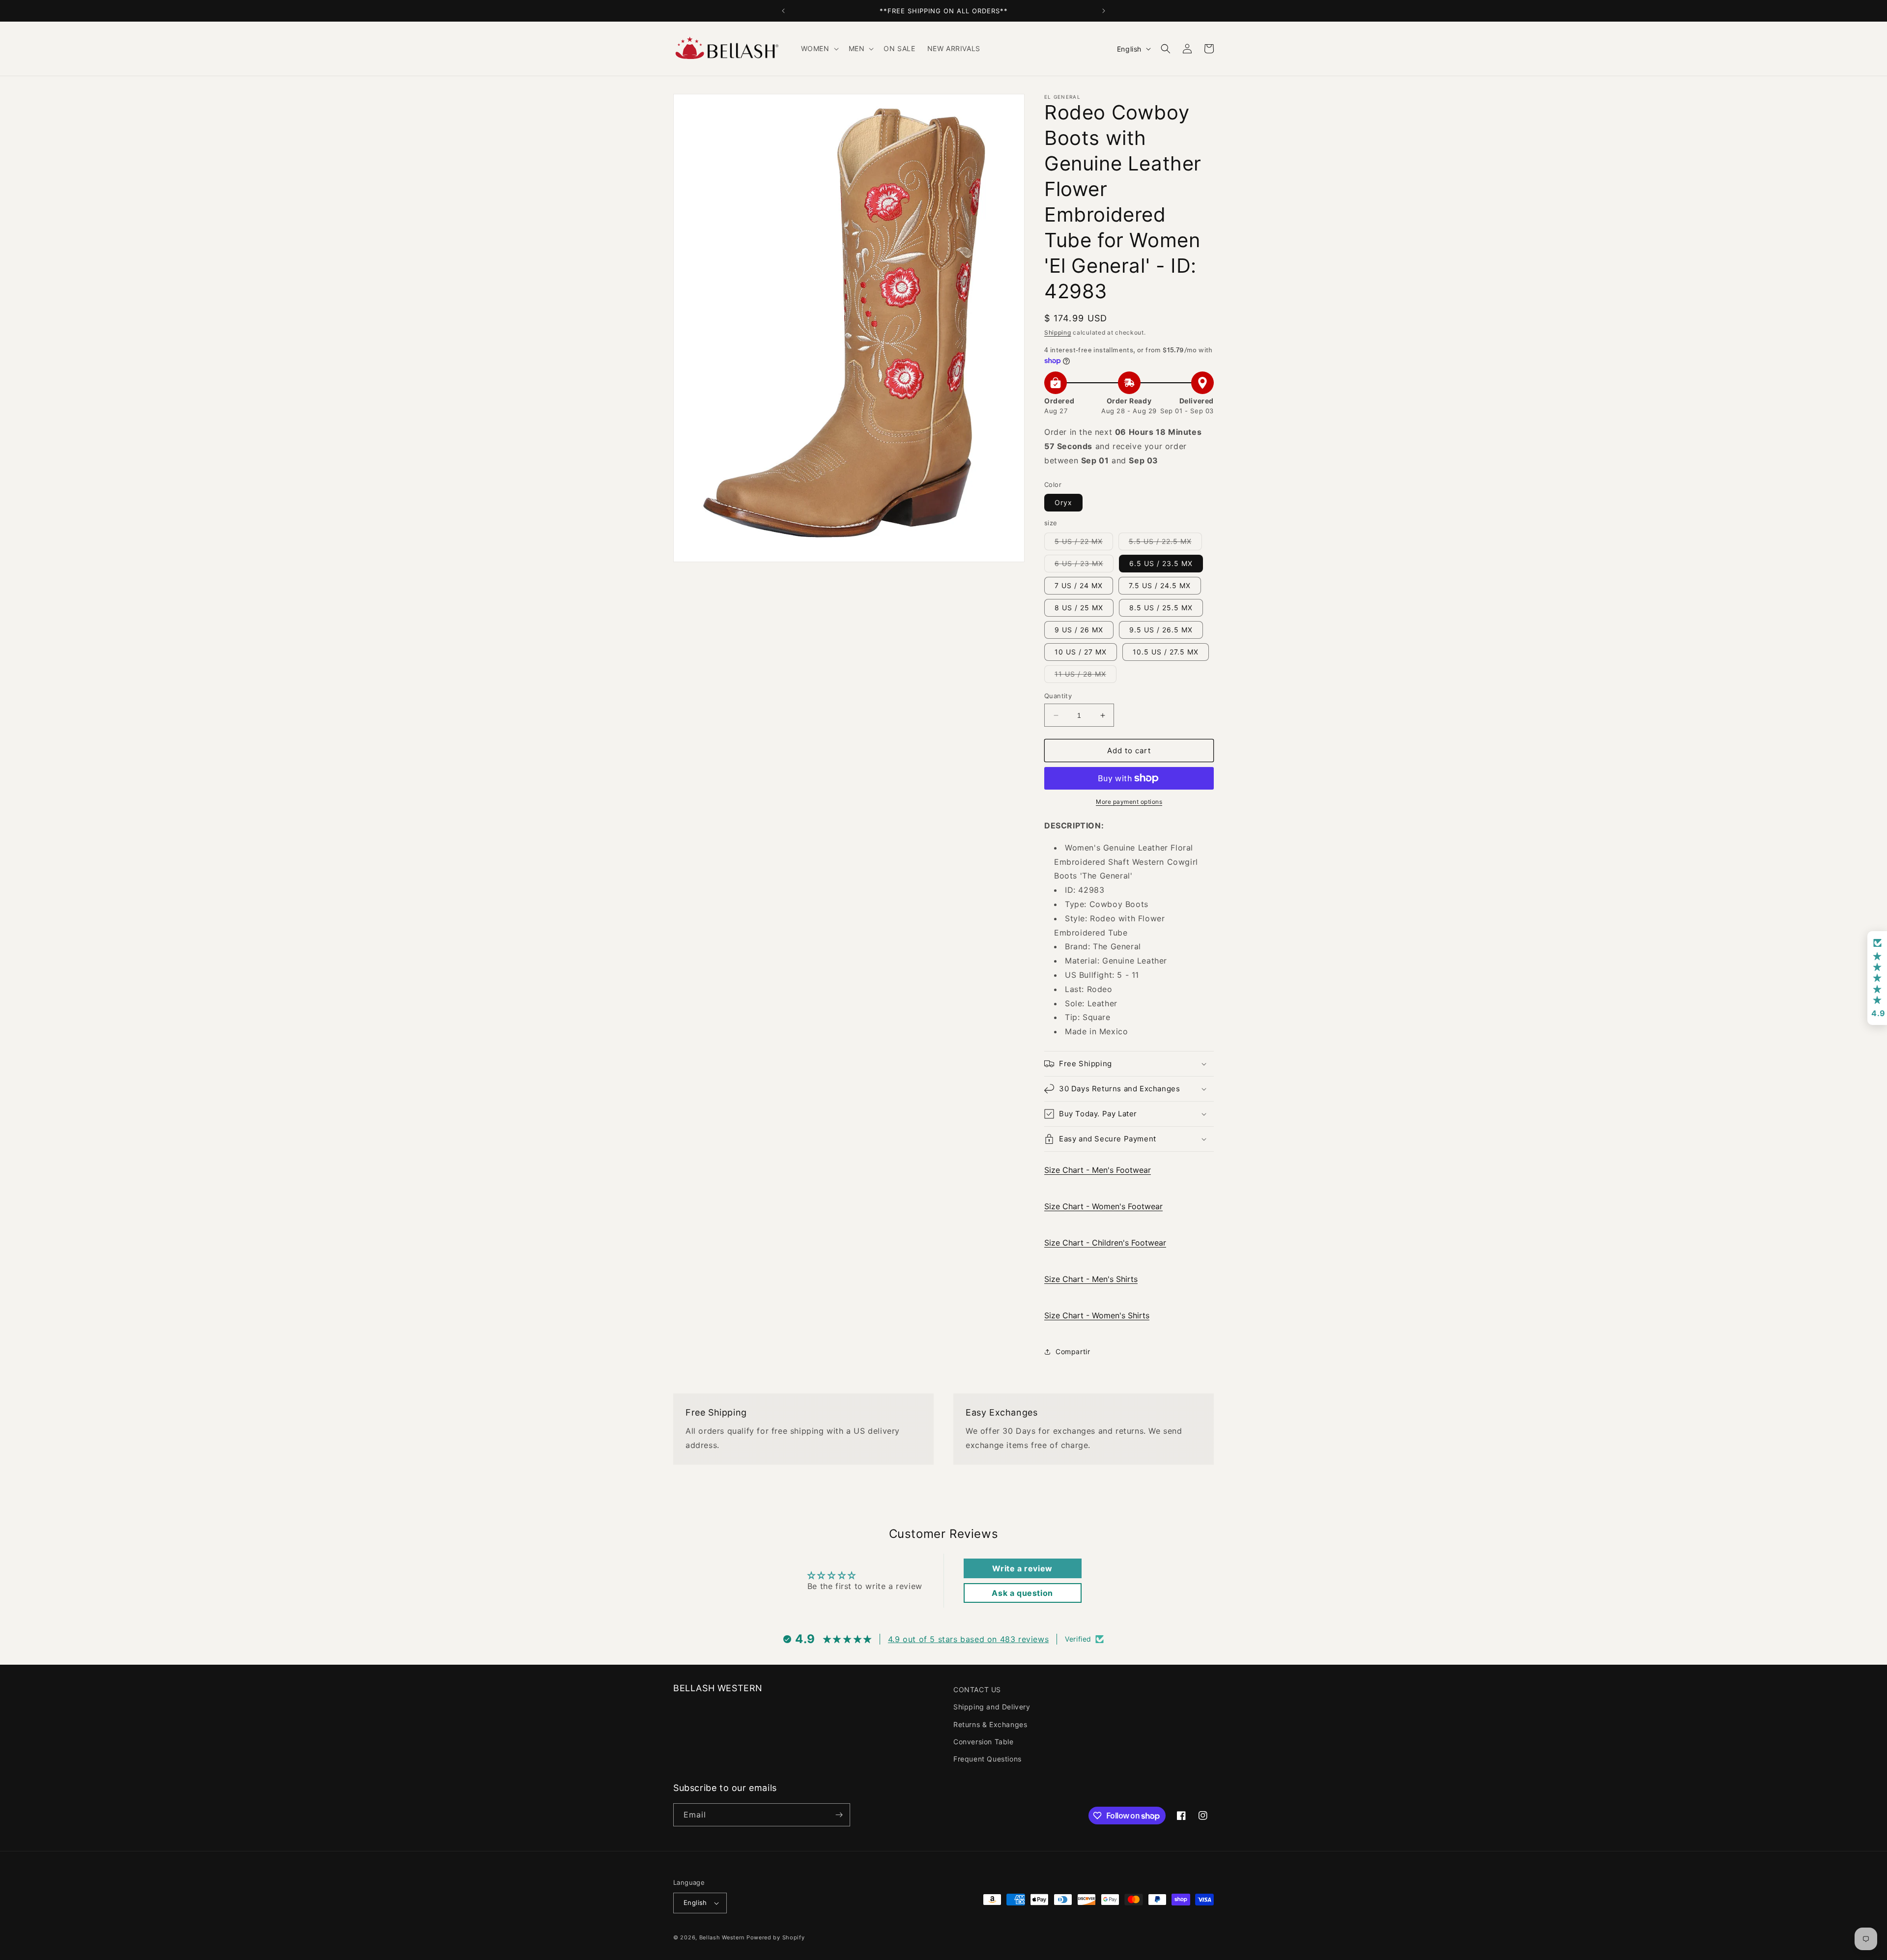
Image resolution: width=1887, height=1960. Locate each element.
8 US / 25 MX (1079, 608)
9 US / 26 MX (1079, 630)
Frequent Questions (987, 1759)
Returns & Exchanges (990, 1724)
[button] (819, 49)
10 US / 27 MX (1081, 652)
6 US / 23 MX (1084, 566)
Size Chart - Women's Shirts (1097, 1315)
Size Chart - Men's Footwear (1098, 1170)
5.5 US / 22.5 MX (1165, 543)
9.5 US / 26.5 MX (1161, 630)
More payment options (1129, 802)
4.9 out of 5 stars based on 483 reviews (968, 1639)
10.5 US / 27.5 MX (1166, 652)
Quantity (1058, 696)
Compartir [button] (1073, 1351)
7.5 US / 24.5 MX (1160, 585)
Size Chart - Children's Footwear (1105, 1243)
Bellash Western (722, 1937)
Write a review (1022, 1568)
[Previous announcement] (783, 11)
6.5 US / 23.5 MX (1161, 563)
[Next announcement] (1104, 11)
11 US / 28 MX (1086, 676)
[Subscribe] (839, 1815)
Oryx (1063, 502)
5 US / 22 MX (1084, 543)
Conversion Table (984, 1742)
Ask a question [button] (1022, 1593)
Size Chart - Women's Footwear (1103, 1206)
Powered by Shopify (776, 1937)
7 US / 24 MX (1079, 585)
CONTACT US (977, 1690)
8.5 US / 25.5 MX (1161, 608)
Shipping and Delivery (992, 1707)
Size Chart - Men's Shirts (1091, 1279)
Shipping (1058, 332)
